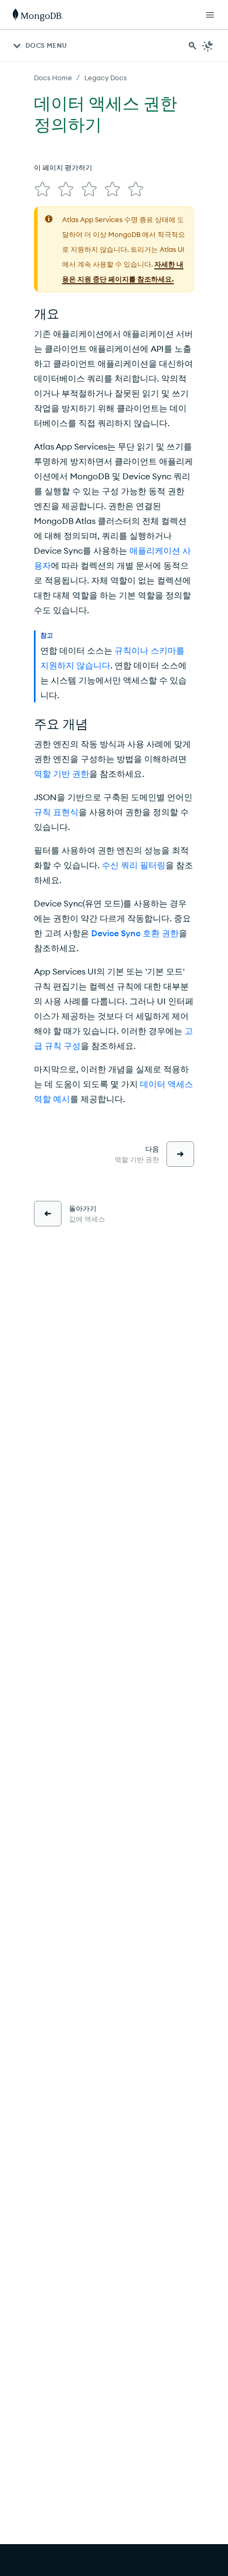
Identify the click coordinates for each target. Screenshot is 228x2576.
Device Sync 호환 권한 (135, 933)
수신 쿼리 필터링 (134, 865)
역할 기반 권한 (62, 774)
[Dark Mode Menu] (208, 46)
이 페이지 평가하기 (63, 167)
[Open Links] (210, 15)
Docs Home (53, 78)
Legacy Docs (106, 78)
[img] (42, 189)
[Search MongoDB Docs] (192, 46)
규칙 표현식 (56, 812)
